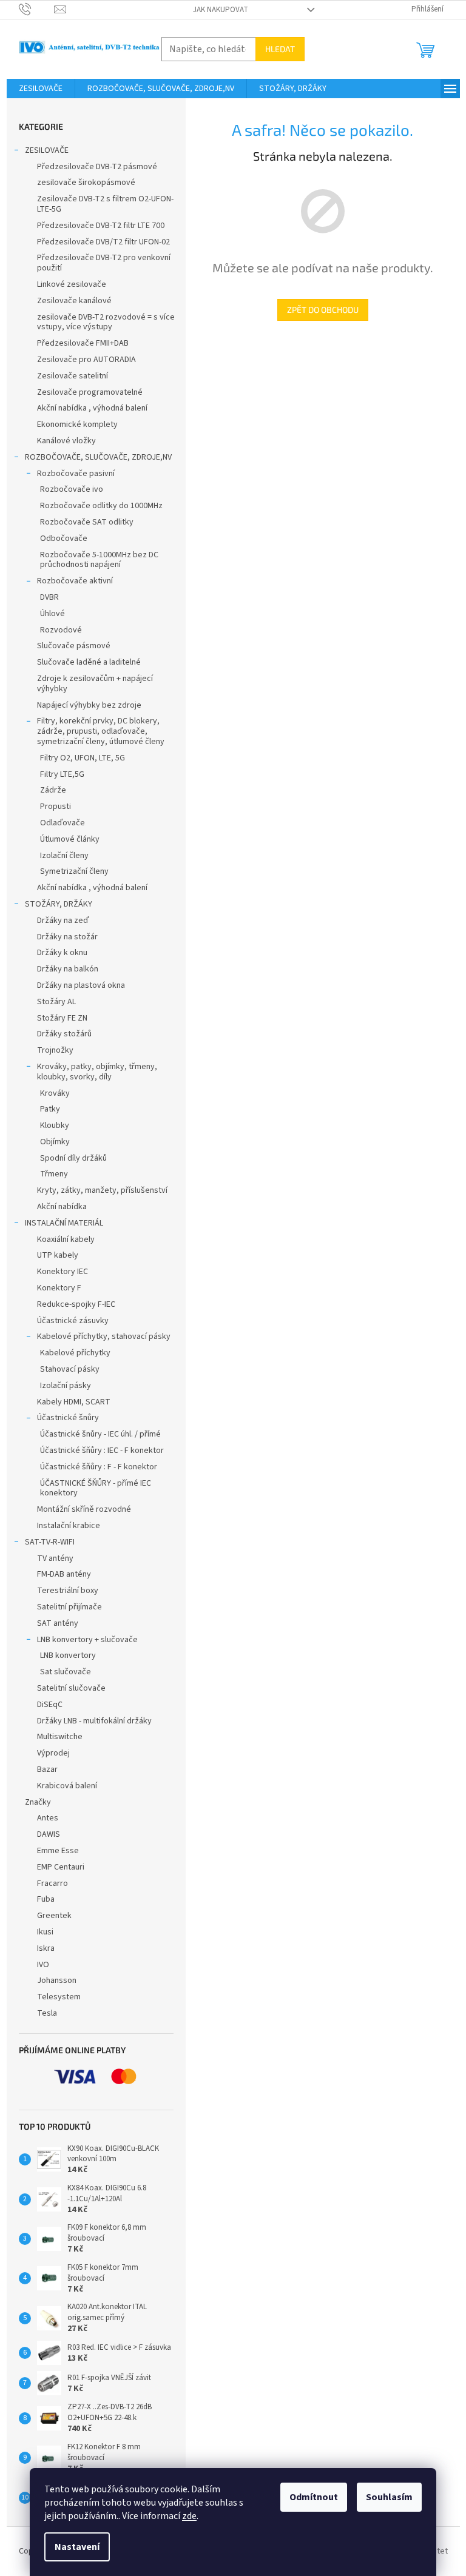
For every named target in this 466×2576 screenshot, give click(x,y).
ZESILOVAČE (47, 150)
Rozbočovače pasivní (76, 474)
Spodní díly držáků (73, 1158)
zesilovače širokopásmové (86, 183)
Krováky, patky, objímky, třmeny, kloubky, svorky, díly (97, 1072)
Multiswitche (60, 1737)
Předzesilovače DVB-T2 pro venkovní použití (104, 263)
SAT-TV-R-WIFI (50, 1542)
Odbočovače (64, 538)
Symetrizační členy (74, 871)
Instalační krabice (69, 1526)
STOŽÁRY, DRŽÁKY (59, 904)
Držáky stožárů (64, 1034)
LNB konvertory (68, 1655)
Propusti (56, 807)
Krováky (55, 1093)
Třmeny (54, 1174)
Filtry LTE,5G (62, 774)
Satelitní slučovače (71, 1688)
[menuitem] (41, 89)
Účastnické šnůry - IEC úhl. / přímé (100, 1434)
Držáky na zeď (63, 921)
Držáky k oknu (62, 953)
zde (189, 2516)
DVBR (49, 597)
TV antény (55, 1558)
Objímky (55, 1142)
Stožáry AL (56, 1002)
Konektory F (59, 1288)
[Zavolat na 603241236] (37, 9)
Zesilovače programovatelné (90, 392)
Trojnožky (55, 1050)
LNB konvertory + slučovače (87, 1640)
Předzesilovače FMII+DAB (83, 343)
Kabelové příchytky (75, 1353)
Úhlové (52, 614)
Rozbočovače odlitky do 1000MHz (101, 506)
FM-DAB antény (64, 1574)
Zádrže (53, 790)
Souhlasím (389, 2497)
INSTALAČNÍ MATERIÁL (64, 1223)
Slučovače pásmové (74, 646)
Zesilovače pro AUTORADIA (86, 360)
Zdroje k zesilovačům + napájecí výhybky (95, 684)
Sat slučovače (66, 1672)
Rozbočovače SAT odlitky (87, 522)
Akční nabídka (62, 1207)
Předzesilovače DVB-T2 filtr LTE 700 (101, 226)
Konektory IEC (62, 1272)
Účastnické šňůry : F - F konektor (99, 1467)
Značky (38, 1802)
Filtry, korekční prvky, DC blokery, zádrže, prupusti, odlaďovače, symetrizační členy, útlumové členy (101, 731)
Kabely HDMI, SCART (74, 1402)
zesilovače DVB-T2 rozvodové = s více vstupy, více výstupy (106, 322)
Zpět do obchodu (323, 310)
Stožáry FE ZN (62, 1018)
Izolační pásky (66, 1386)
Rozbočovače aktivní (75, 581)
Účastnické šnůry (68, 1418)
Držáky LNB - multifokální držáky (94, 1721)
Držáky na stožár (67, 937)
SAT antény (58, 1623)
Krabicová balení (67, 1786)
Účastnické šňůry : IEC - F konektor (102, 1451)
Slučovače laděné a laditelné (89, 662)
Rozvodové (61, 630)
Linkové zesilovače (72, 284)
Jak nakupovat (221, 10)
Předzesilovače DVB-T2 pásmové (97, 167)
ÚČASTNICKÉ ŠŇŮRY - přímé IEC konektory (96, 1488)
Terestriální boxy (68, 1591)
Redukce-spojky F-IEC (76, 1304)
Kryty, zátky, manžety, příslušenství (102, 1190)
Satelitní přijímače (69, 1607)
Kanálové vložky (66, 441)
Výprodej (53, 1753)
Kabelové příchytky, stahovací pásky (104, 1337)
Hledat (280, 49)
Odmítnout (314, 2497)
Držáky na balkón (68, 969)
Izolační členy (64, 856)
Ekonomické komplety (77, 424)
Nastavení (77, 2547)
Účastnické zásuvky (73, 1321)
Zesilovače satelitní (73, 376)
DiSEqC (50, 1705)
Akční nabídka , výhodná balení (92, 408)
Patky (50, 1109)
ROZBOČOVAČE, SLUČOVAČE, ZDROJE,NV (98, 457)
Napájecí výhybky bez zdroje (89, 705)
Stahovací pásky (70, 1369)
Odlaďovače (62, 823)
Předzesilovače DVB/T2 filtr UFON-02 (103, 242)
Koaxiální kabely (66, 1239)
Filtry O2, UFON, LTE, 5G (83, 758)
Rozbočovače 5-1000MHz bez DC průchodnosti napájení (99, 560)
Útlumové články (70, 839)
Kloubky (55, 1125)
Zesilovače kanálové (74, 301)
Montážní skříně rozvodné (84, 1509)
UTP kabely (58, 1255)
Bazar (47, 1769)
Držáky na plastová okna (81, 985)
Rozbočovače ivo (72, 489)
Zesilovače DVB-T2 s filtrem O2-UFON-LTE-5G (105, 204)
